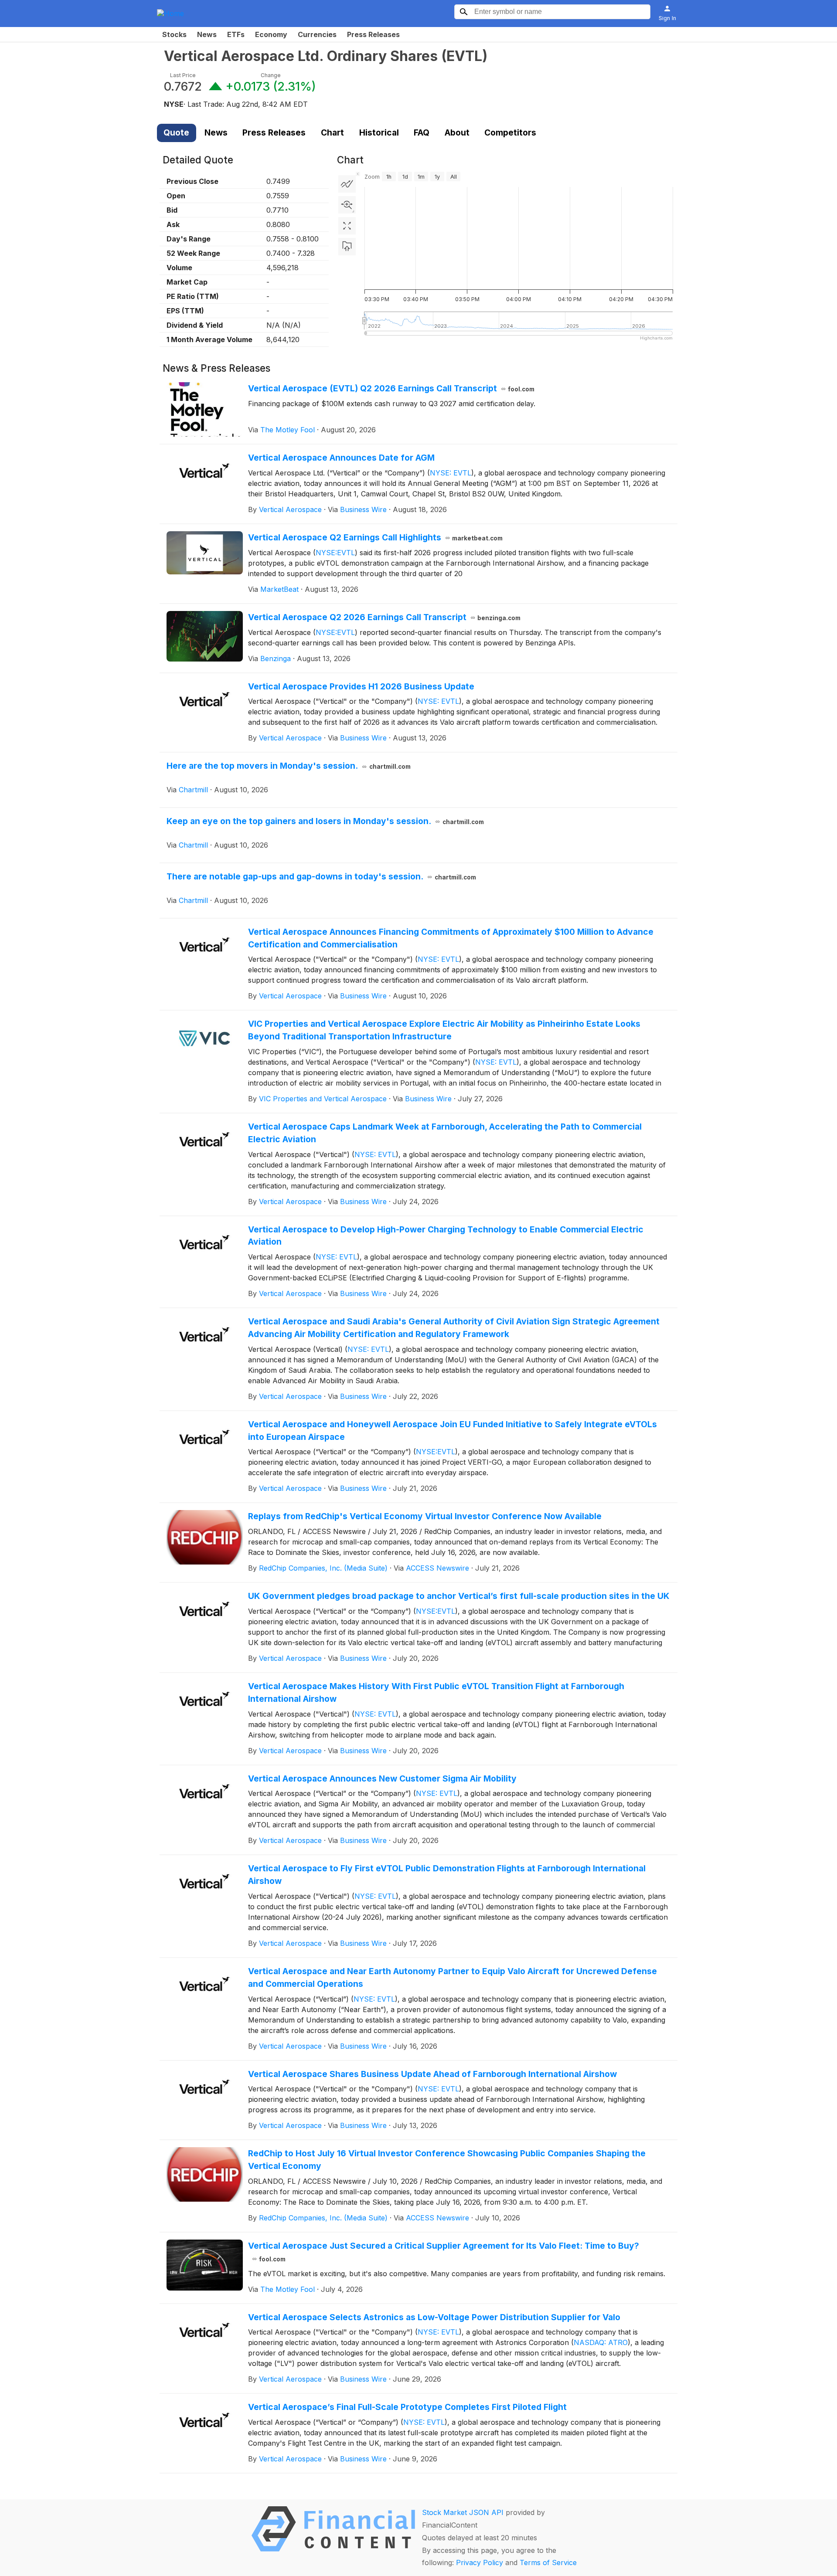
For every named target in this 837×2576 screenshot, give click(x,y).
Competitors (510, 132)
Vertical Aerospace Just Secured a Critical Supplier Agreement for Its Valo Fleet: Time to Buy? (444, 2252)
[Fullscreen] (347, 226)
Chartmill (193, 790)
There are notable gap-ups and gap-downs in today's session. (321, 876)
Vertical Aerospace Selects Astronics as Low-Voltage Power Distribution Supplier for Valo (434, 2317)
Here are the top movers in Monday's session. (289, 766)
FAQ (422, 132)
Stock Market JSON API (463, 2512)
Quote (176, 132)
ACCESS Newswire (437, 1568)
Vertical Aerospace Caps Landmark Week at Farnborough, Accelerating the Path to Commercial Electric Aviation (445, 1133)
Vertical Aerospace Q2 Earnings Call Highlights (376, 537)
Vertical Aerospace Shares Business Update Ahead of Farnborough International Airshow (432, 2074)
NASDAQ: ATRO (601, 2342)
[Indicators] (347, 184)
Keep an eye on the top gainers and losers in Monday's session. (325, 821)
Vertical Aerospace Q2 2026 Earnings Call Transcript (384, 617)
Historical (379, 132)
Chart (332, 132)
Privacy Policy (480, 2562)
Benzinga (276, 658)
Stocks (174, 34)
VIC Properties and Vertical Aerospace (323, 1099)
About (457, 132)
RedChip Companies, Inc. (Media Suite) (323, 1568)
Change (271, 75)
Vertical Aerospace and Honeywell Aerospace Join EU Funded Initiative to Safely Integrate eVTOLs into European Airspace (453, 1431)
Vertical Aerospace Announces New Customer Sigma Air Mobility (382, 1778)
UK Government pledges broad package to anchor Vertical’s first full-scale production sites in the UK (459, 1596)
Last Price (183, 75)
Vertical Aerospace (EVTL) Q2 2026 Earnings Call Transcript (391, 388)
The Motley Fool (288, 430)
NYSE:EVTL (335, 553)
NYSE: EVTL (451, 473)
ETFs (236, 34)
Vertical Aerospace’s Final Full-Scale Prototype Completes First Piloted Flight (407, 2407)
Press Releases (373, 34)
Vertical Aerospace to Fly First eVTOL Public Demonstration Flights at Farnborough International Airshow (447, 1875)
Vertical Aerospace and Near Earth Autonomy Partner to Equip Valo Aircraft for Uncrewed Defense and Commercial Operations (453, 1977)
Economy (271, 34)
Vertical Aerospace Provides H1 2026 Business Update (361, 686)
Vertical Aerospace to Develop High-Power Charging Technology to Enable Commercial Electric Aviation (446, 1236)
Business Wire (363, 509)
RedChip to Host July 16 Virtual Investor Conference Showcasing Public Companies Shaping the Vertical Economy (447, 2160)
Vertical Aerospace (290, 509)
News (207, 34)
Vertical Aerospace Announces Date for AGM (341, 458)
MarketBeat (279, 589)
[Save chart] (347, 247)
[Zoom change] (347, 205)
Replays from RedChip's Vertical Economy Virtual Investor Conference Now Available (425, 1516)
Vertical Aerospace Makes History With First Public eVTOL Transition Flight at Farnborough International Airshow (436, 1692)
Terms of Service (548, 2562)
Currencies (317, 34)
